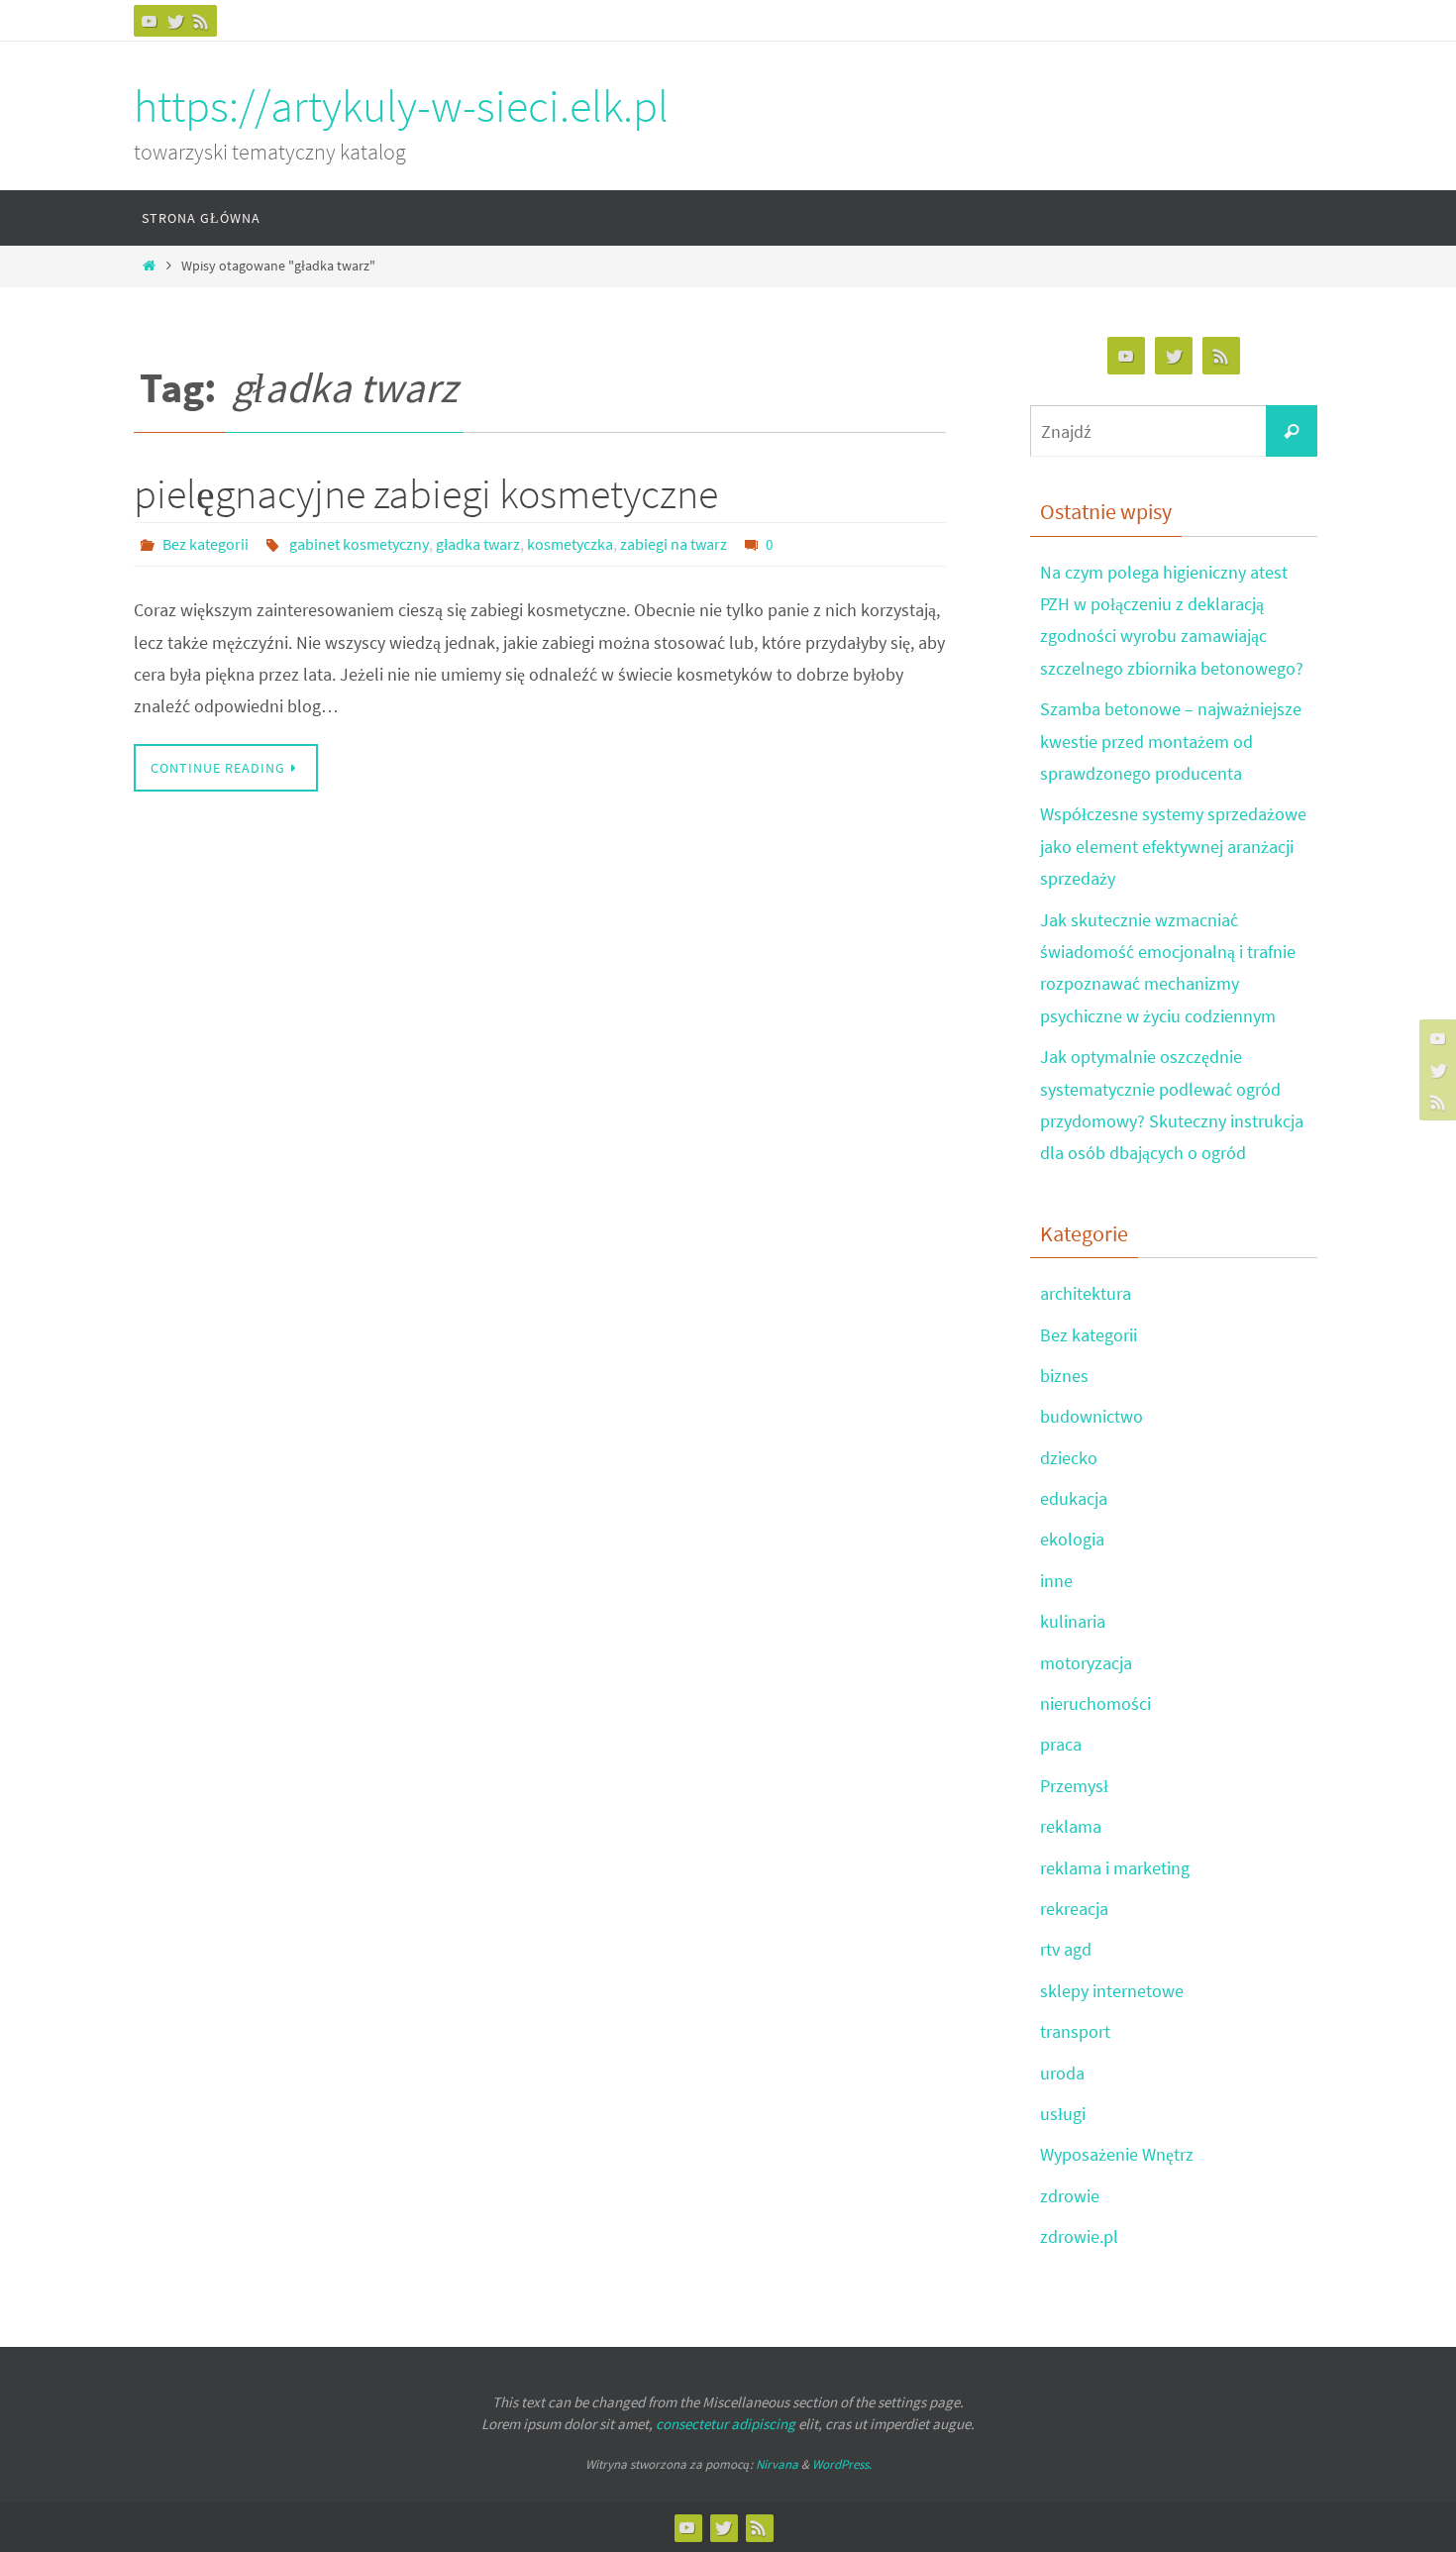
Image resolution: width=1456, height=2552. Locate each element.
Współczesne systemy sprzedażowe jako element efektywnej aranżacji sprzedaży (1173, 846)
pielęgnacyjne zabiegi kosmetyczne (426, 493)
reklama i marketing (1115, 1868)
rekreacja (1074, 1909)
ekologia (1072, 1539)
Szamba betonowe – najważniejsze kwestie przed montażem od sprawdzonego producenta (1171, 741)
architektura (1086, 1293)
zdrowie (1070, 2196)
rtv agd (1066, 1949)
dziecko (1069, 1458)
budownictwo (1092, 1416)
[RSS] (201, 21)
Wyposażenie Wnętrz (1117, 2154)
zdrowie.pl (1079, 2236)
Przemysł (1074, 1786)
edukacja (1074, 1498)
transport (1075, 2031)
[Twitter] (175, 21)
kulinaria (1073, 1621)
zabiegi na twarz (674, 544)
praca (1061, 1744)
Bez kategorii (206, 544)
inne (1056, 1581)
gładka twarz (478, 544)
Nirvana (777, 2464)
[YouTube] (150, 21)
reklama (1071, 1826)
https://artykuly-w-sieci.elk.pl (401, 106)
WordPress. (842, 2464)
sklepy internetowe (1112, 1991)
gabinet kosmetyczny (359, 544)
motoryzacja (1086, 1663)
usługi (1063, 2114)
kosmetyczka (570, 544)
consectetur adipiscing (726, 2424)
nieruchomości (1095, 1703)
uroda (1062, 2073)
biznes (1064, 1376)
